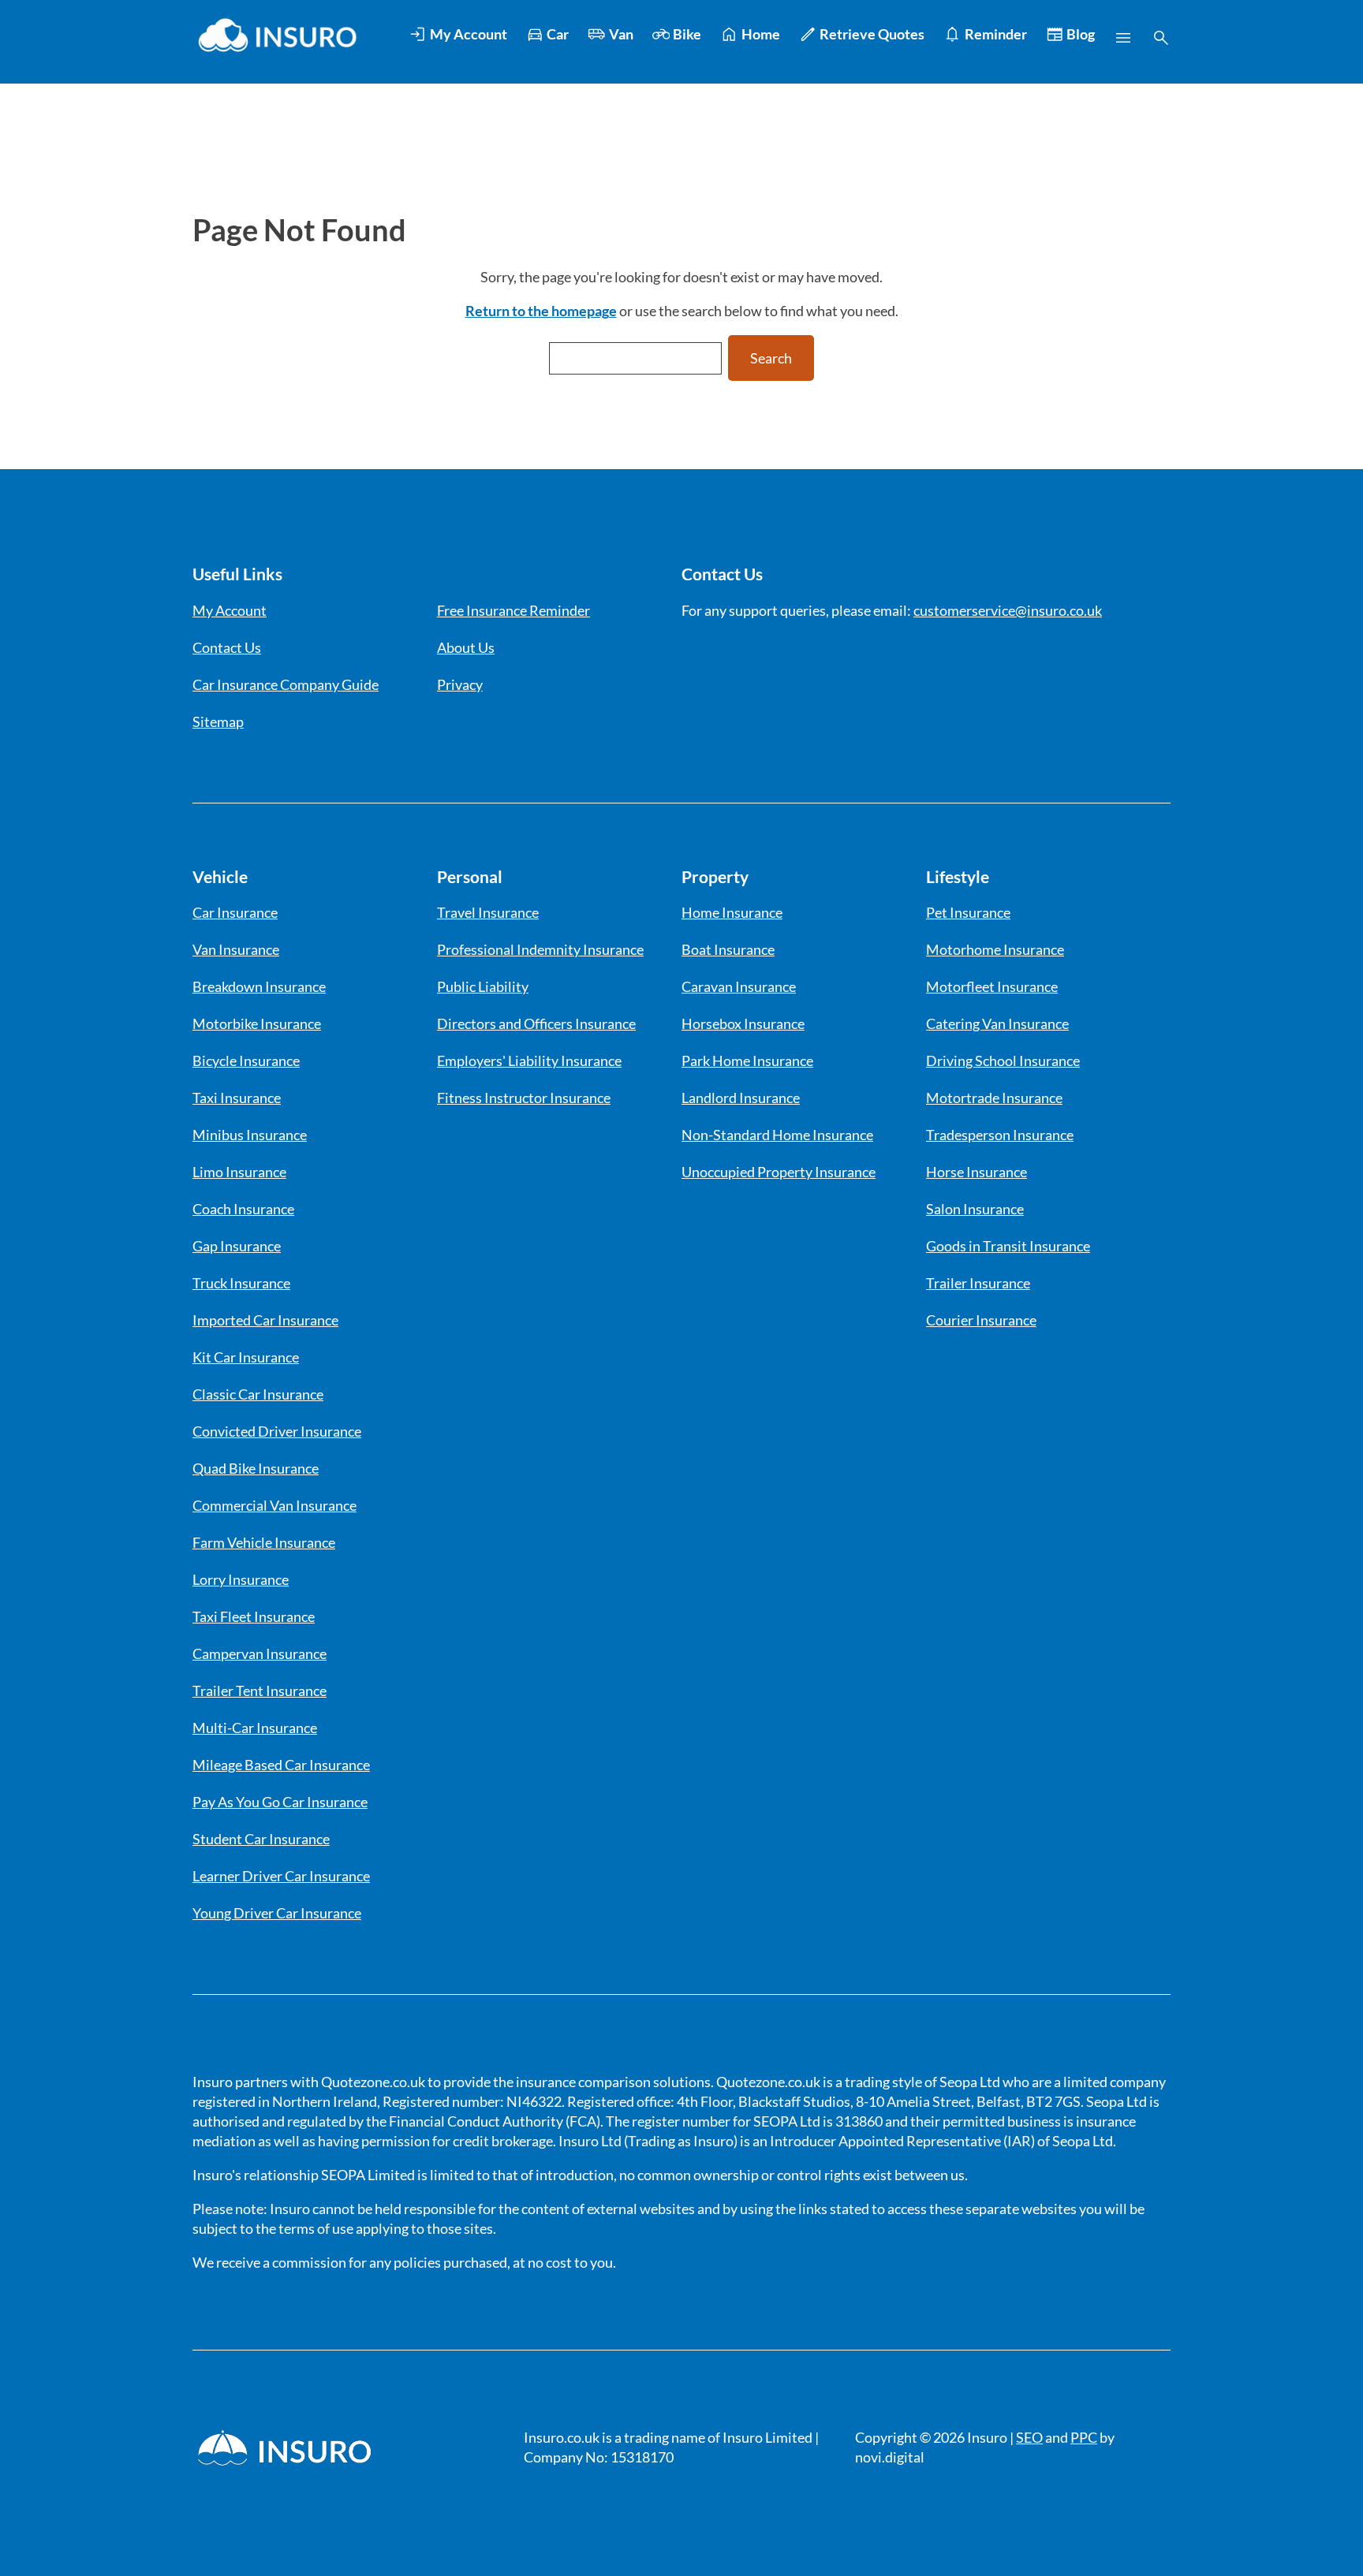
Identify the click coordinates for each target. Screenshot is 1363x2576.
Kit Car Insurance (246, 1357)
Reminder (996, 34)
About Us (466, 647)
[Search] (1161, 38)
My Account (469, 34)
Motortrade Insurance (994, 1098)
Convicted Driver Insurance (277, 1431)
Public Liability (483, 986)
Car (558, 34)
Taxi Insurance (237, 1098)
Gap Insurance (237, 1246)
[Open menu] (1123, 38)
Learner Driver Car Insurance (281, 1876)
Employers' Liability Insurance (529, 1061)
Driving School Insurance (1003, 1061)
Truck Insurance (241, 1283)
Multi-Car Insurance (255, 1728)
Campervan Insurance (260, 1653)
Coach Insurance (243, 1209)
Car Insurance (235, 912)
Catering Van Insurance (997, 1023)
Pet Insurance (968, 912)
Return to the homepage (541, 311)
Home (761, 34)
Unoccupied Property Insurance (779, 1172)
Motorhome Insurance (995, 949)
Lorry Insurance (241, 1579)
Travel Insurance (488, 912)
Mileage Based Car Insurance (281, 1765)
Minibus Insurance (250, 1135)
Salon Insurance (975, 1209)
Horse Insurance (977, 1172)
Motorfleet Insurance (992, 986)
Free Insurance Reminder (513, 610)
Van (621, 34)
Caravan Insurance (739, 986)
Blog (1081, 34)
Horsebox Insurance (743, 1023)
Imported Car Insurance (265, 1320)
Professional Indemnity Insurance (540, 949)
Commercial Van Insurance (274, 1505)
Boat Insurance (728, 949)
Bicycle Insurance (246, 1061)
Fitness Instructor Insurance (524, 1098)
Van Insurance (236, 949)
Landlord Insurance (741, 1098)
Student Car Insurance (261, 1839)
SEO (1029, 2437)
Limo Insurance (239, 1172)
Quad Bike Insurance (256, 1468)
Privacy (460, 684)
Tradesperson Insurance (1000, 1135)
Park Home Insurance (747, 1061)
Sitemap (218, 721)
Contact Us (227, 647)
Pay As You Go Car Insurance (280, 1802)
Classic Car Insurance (258, 1394)
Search (771, 358)
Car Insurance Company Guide (286, 684)
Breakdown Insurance (259, 986)
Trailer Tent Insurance (260, 1691)
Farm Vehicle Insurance (264, 1542)
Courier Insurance (981, 1320)
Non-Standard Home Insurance (777, 1135)
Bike (687, 34)
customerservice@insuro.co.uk (1008, 610)
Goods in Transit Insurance (1008, 1246)
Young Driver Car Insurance (277, 1913)
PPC (1084, 2437)
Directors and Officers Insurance (536, 1023)
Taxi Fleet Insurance (254, 1616)
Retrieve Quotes (872, 34)
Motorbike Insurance (257, 1023)
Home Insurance (732, 912)
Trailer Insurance (978, 1283)
